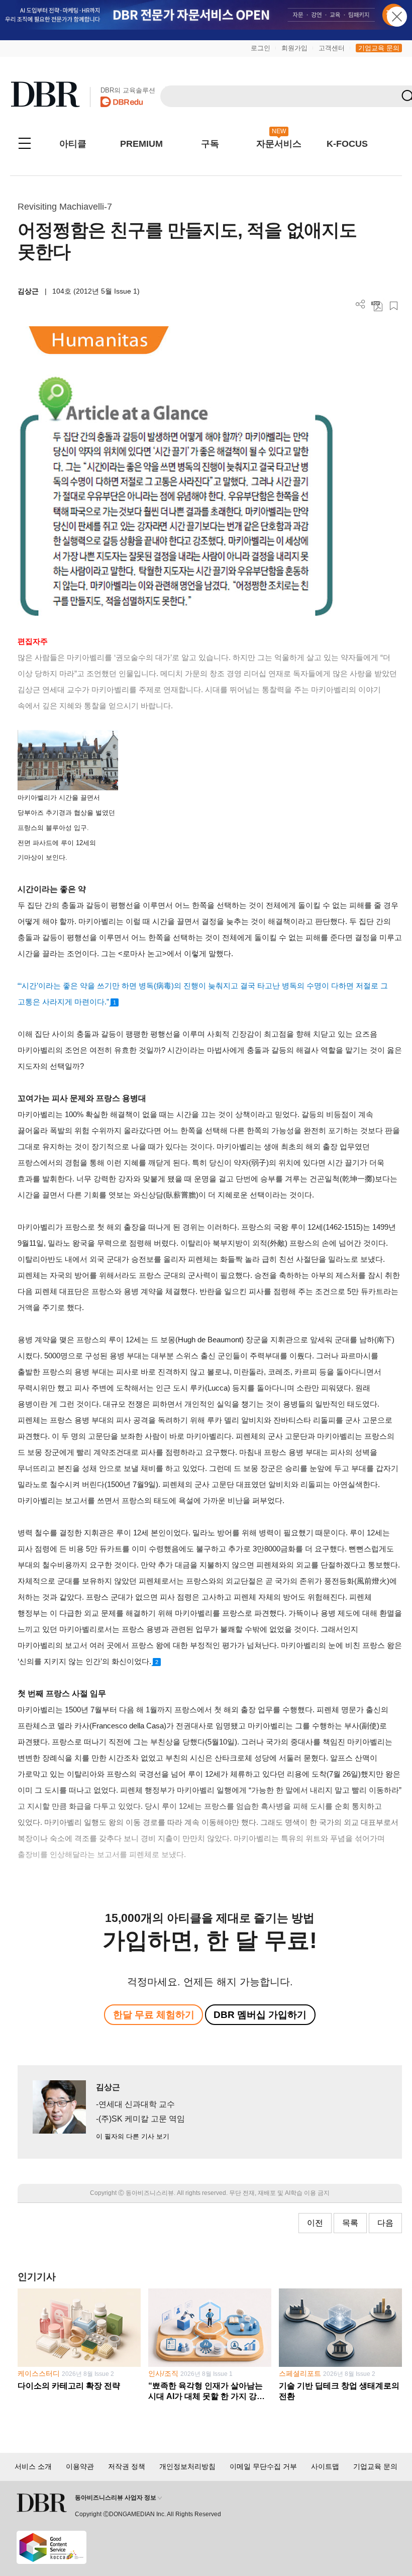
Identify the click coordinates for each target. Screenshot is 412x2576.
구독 (210, 144)
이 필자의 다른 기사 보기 (133, 2136)
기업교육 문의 (379, 48)
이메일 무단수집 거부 (263, 2466)
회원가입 (294, 48)
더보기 (360, 304)
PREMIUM (141, 144)
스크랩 (394, 306)
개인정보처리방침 (187, 2466)
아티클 (73, 144)
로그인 (261, 48)
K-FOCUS (347, 144)
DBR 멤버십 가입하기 (260, 2015)
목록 (350, 2223)
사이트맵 (325, 2466)
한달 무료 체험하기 (154, 2015)
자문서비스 (279, 144)
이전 (315, 2223)
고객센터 (332, 48)
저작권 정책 (127, 2466)
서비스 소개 (33, 2466)
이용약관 (80, 2466)
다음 (385, 2223)
